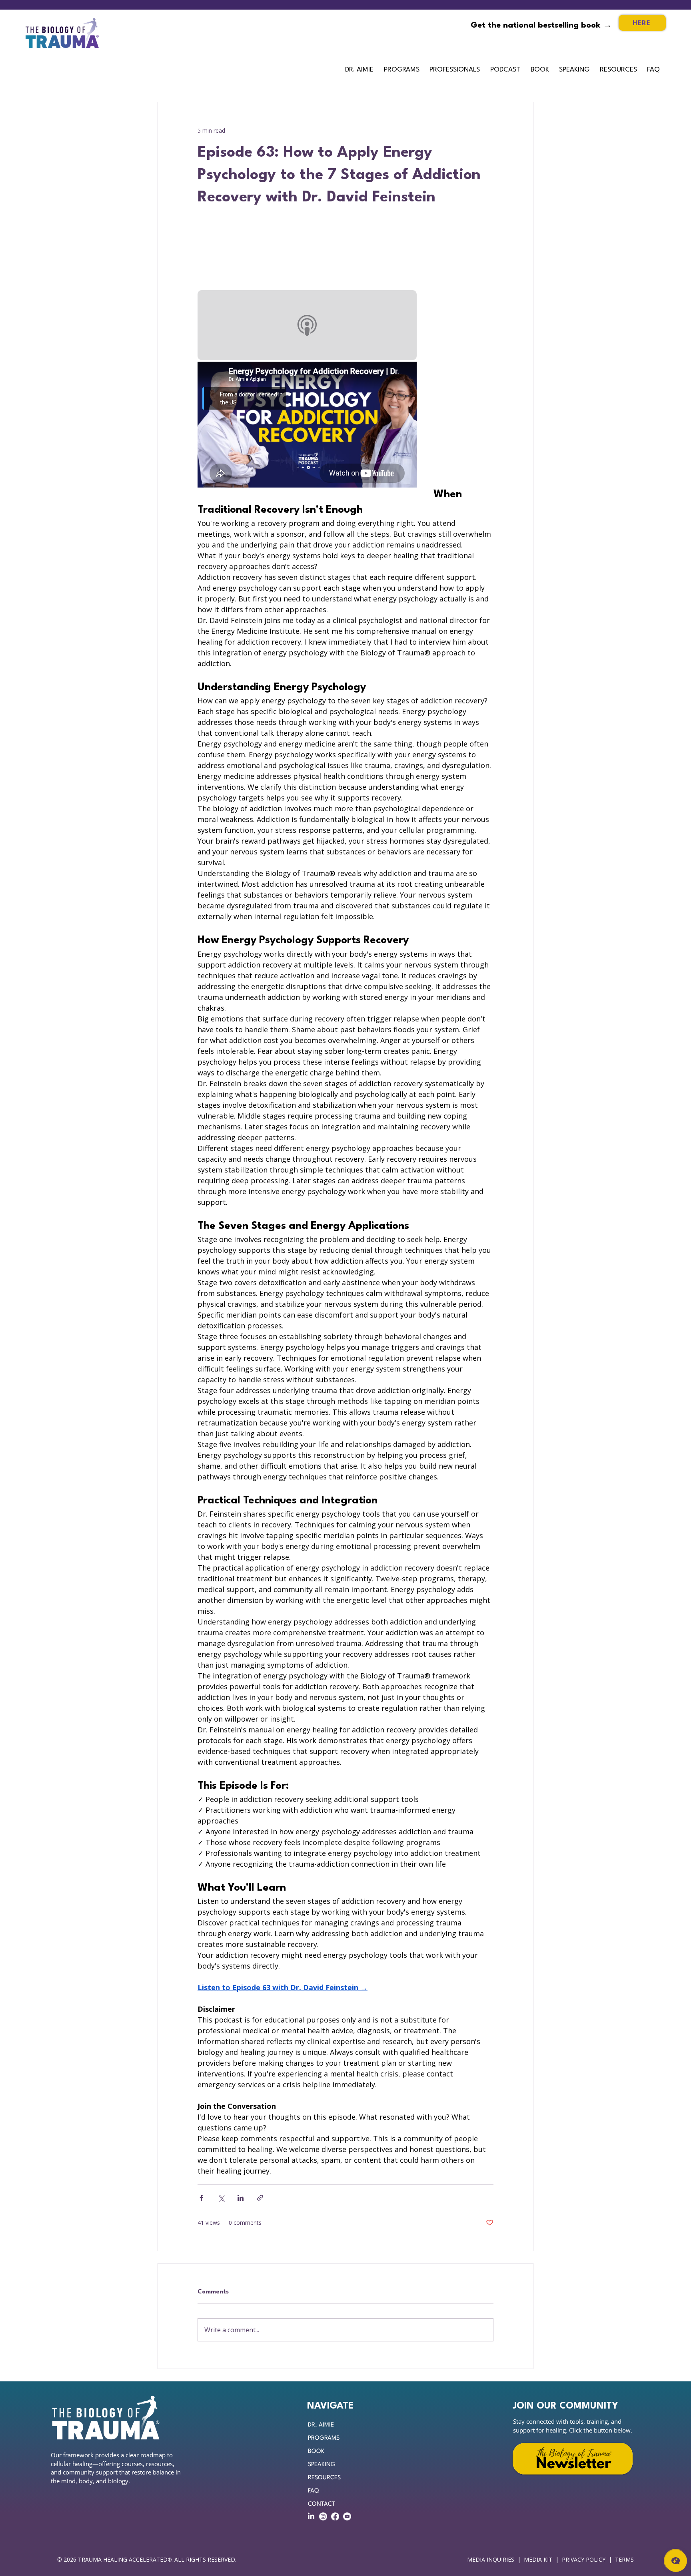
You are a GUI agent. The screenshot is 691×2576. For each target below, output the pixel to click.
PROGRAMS (324, 2438)
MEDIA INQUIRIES (491, 2559)
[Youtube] (347, 2516)
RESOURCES (324, 2478)
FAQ (313, 2491)
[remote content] (308, 259)
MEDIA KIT (538, 2559)
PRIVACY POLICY (584, 2559)
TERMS (625, 2559)
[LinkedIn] (311, 2516)
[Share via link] (260, 2198)
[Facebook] (335, 2516)
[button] (456, 70)
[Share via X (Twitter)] (221, 2198)
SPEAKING (322, 2465)
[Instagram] (323, 2516)
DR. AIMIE (321, 2425)
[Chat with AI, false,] (676, 2561)
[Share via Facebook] (201, 2198)
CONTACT (322, 2504)
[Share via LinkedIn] (241, 2198)
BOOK (316, 2452)
